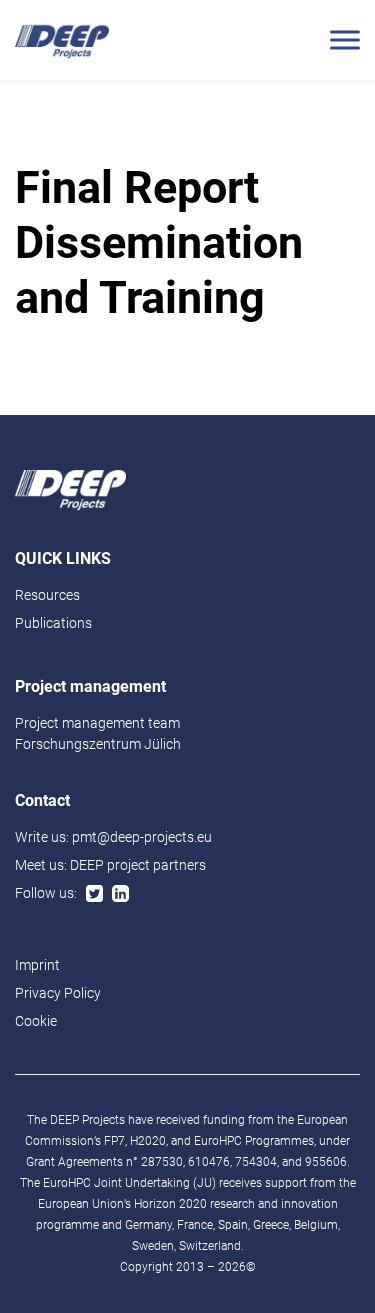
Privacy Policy (58, 993)
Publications (53, 623)
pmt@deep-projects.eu (142, 837)
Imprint (37, 965)
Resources (47, 595)
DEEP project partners (138, 865)
